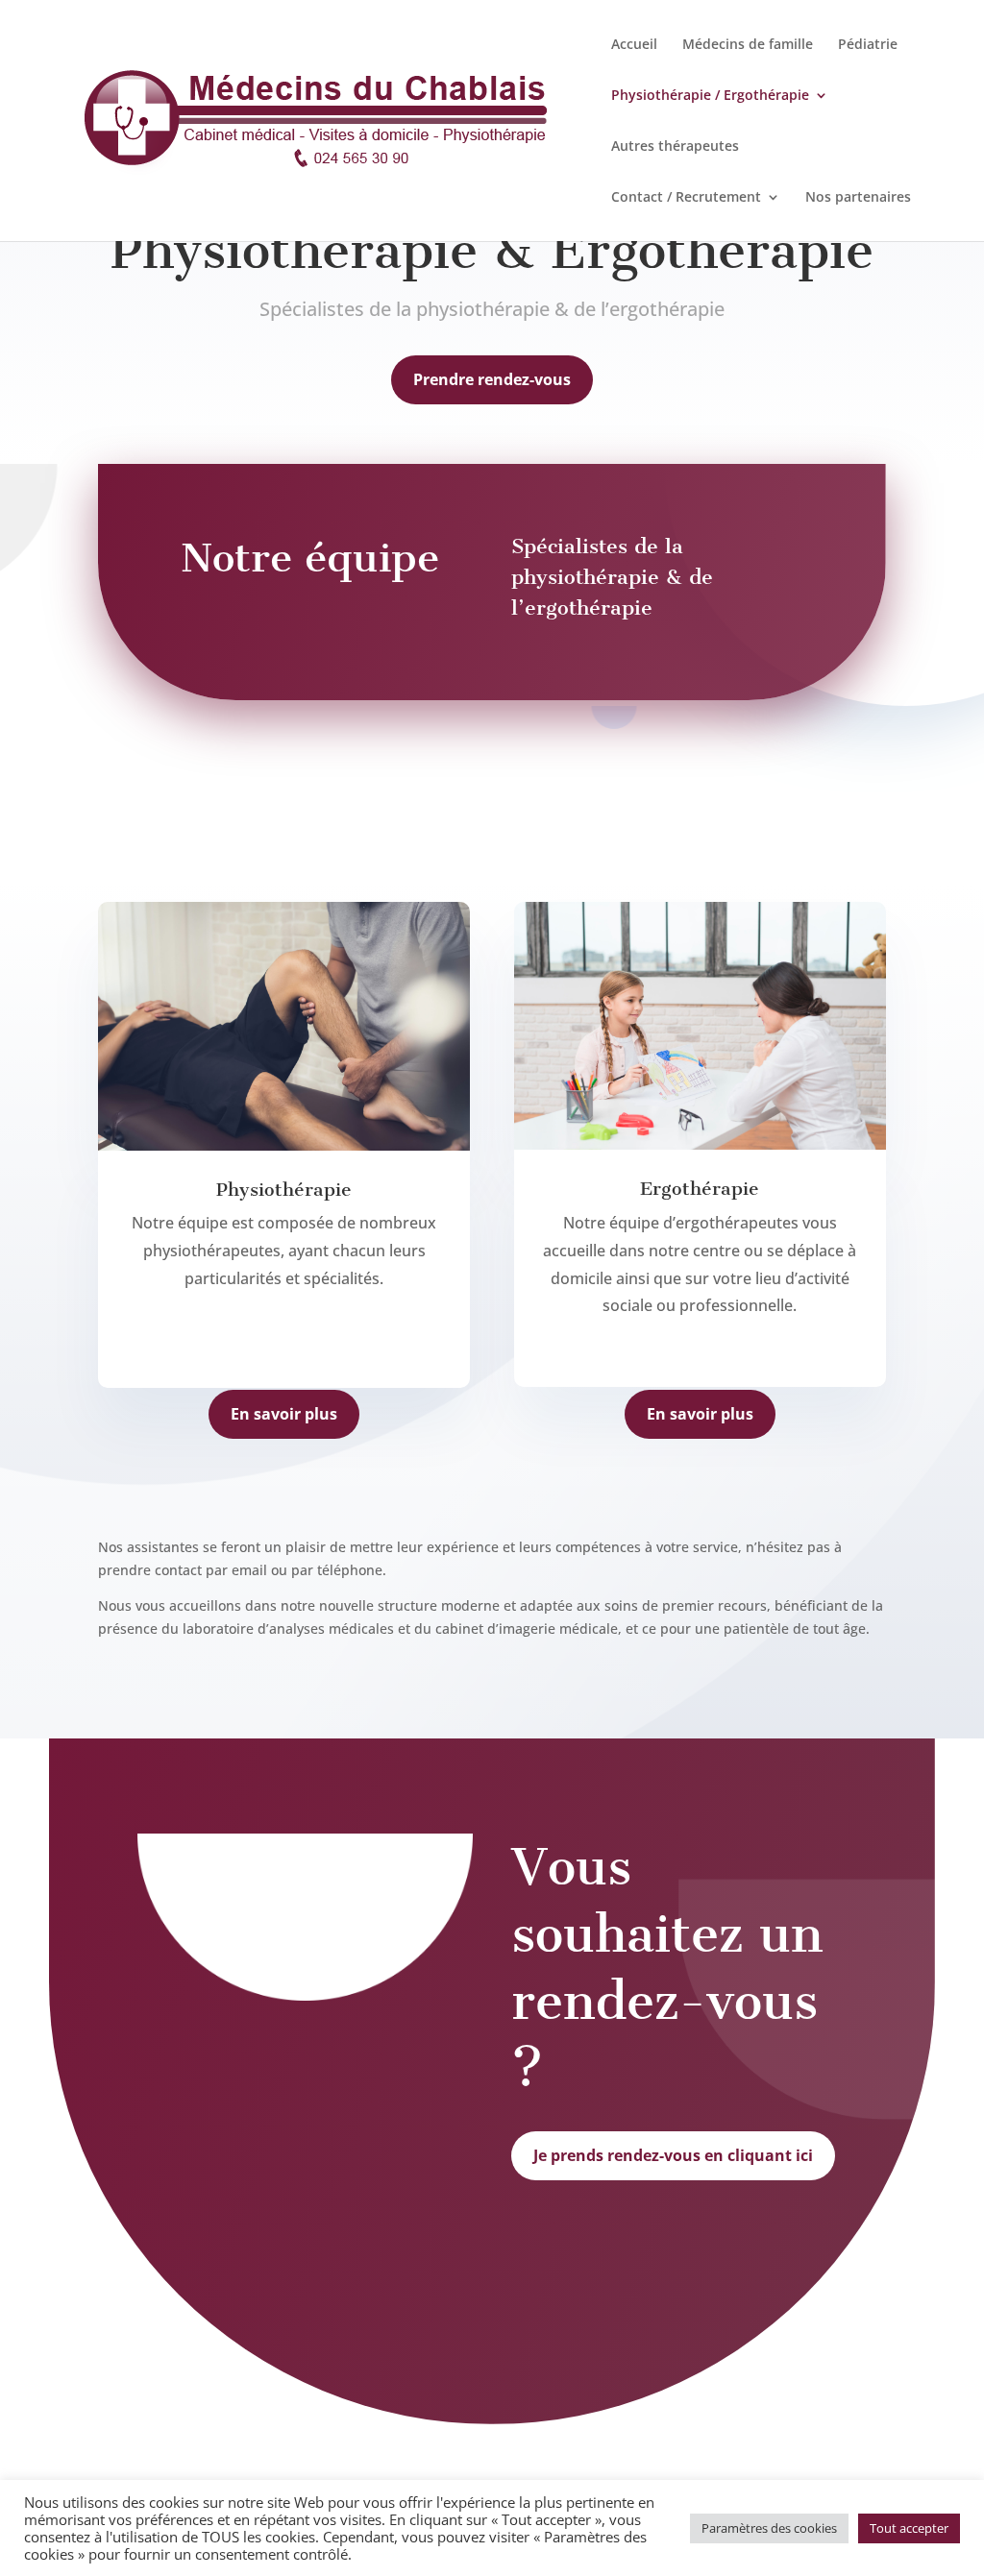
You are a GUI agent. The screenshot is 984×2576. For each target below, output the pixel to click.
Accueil (634, 45)
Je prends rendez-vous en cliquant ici (673, 2155)
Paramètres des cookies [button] (769, 2528)
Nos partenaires (858, 198)
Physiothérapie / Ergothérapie (710, 96)
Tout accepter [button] (909, 2528)
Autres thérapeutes (675, 147)
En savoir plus (284, 1414)
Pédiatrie (868, 45)
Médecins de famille (748, 45)
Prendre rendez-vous (492, 379)
